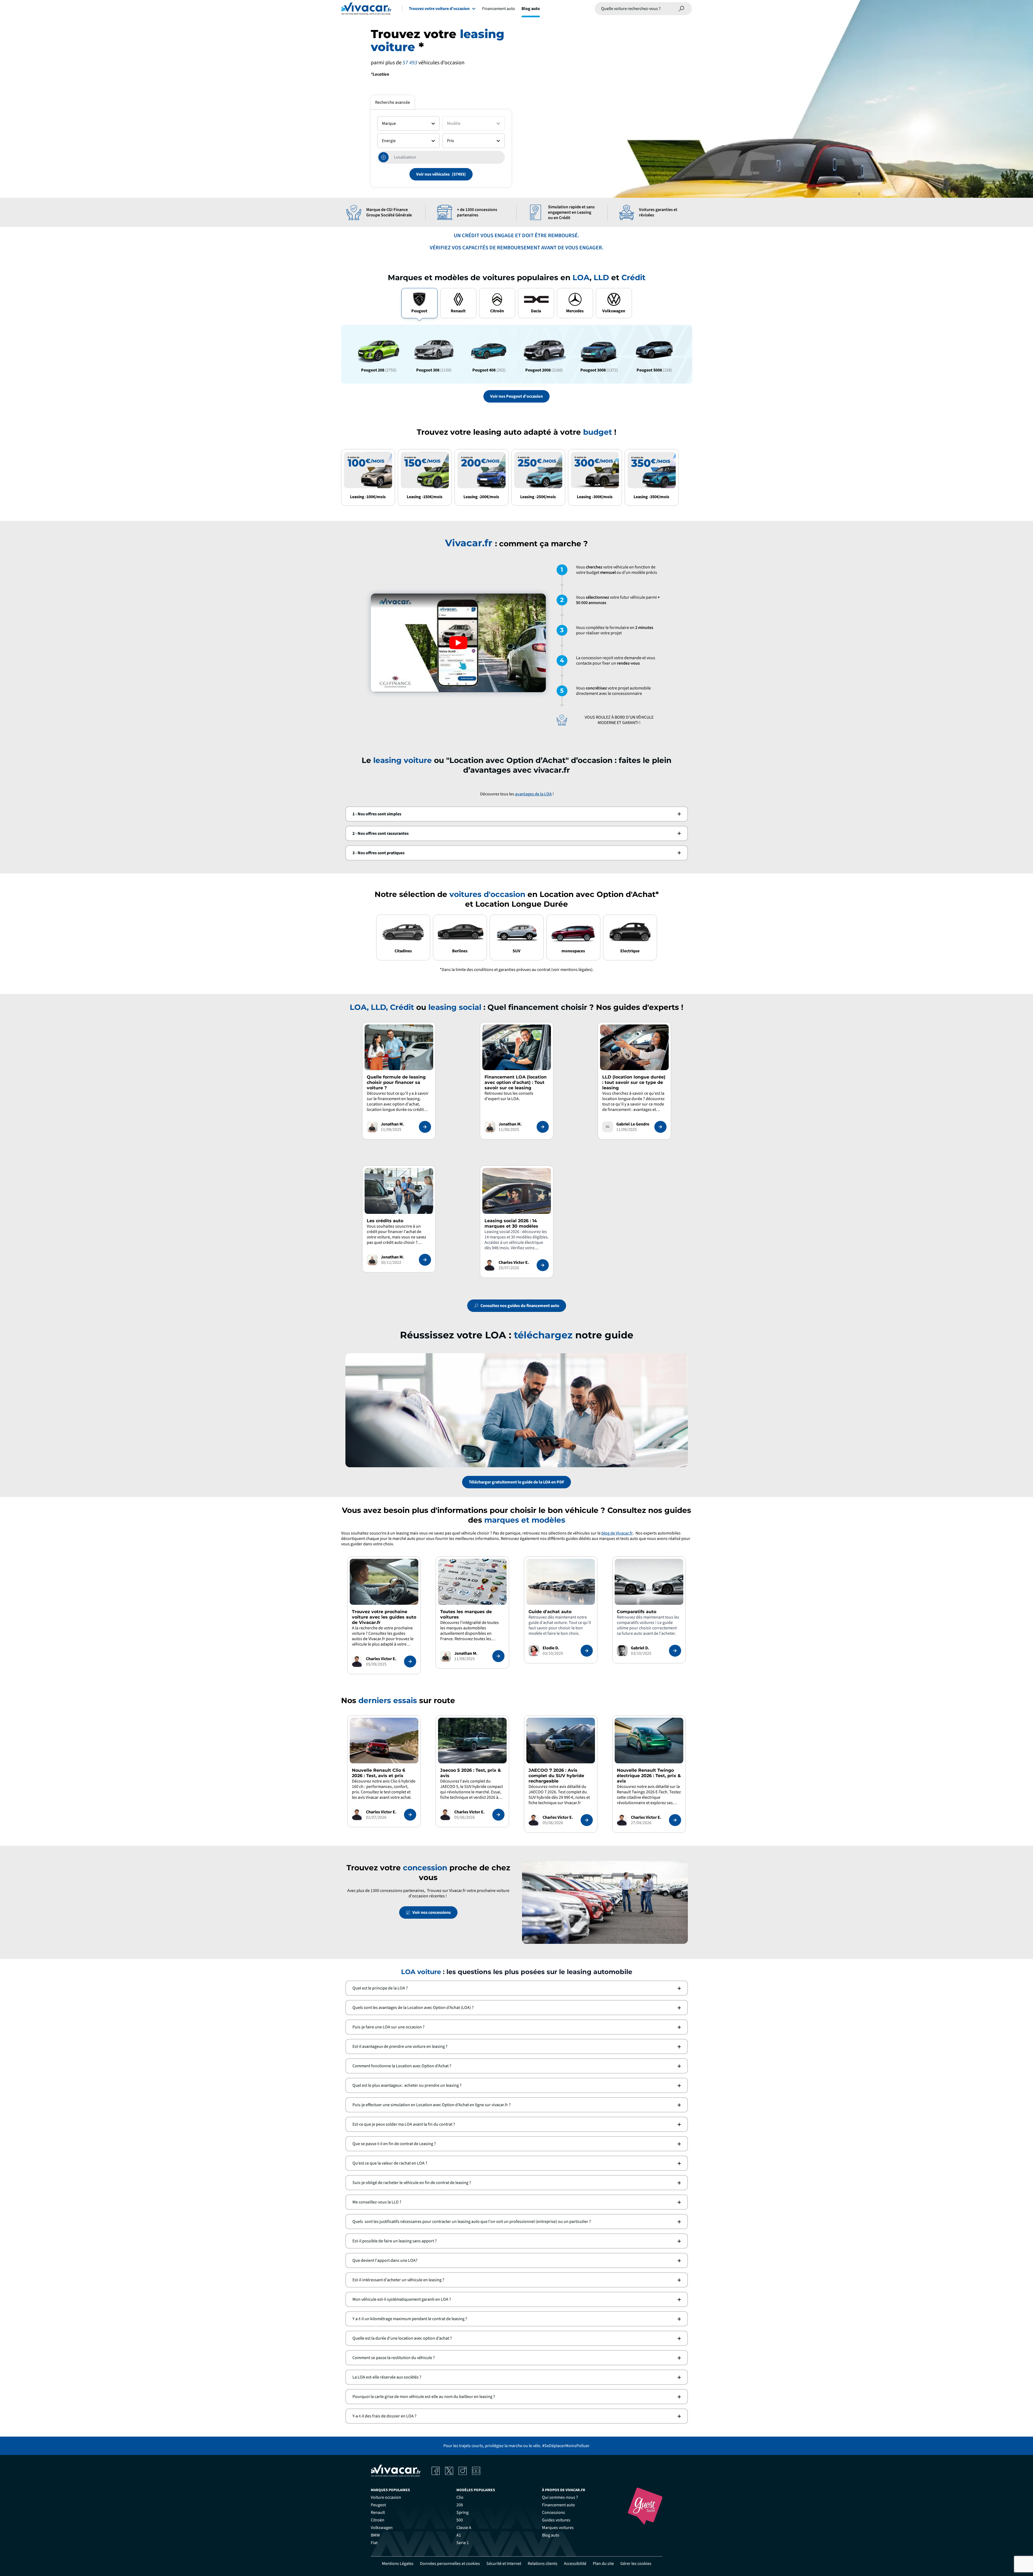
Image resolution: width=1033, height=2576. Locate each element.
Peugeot (378, 2505)
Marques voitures (558, 2528)
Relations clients (543, 2564)
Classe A (464, 2528)
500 (460, 2520)
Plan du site (603, 2564)
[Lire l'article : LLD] (660, 1127)
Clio (460, 2497)
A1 (459, 2535)
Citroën (378, 2520)
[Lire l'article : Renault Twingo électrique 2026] (675, 1820)
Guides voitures (556, 2520)
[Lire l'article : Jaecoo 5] (498, 1815)
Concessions (553, 2513)
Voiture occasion (386, 2497)
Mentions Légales (398, 2564)
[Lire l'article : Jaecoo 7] (587, 1820)
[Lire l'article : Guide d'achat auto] (587, 1651)
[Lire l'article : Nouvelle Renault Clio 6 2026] (410, 1815)
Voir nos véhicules (433, 174)
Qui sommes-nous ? (560, 2497)
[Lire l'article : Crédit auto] (425, 1260)
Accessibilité (575, 2564)
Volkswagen (382, 2528)
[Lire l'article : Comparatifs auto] (675, 1651)
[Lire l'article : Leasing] (425, 1127)
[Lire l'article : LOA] (543, 1127)
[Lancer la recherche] (682, 9)
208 (460, 2505)
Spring (462, 2513)
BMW (375, 2535)
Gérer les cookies (636, 2564)
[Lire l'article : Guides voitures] (410, 1661)
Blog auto (531, 9)
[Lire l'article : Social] (543, 1265)
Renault (378, 2513)
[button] (517, 814)
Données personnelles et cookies (450, 2564)
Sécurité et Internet (504, 2564)
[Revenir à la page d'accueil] (366, 9)
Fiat (374, 2543)
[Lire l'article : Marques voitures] (498, 1656)
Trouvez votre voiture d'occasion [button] (439, 9)
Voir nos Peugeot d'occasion (516, 396)
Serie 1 (463, 2543)
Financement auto (499, 9)
